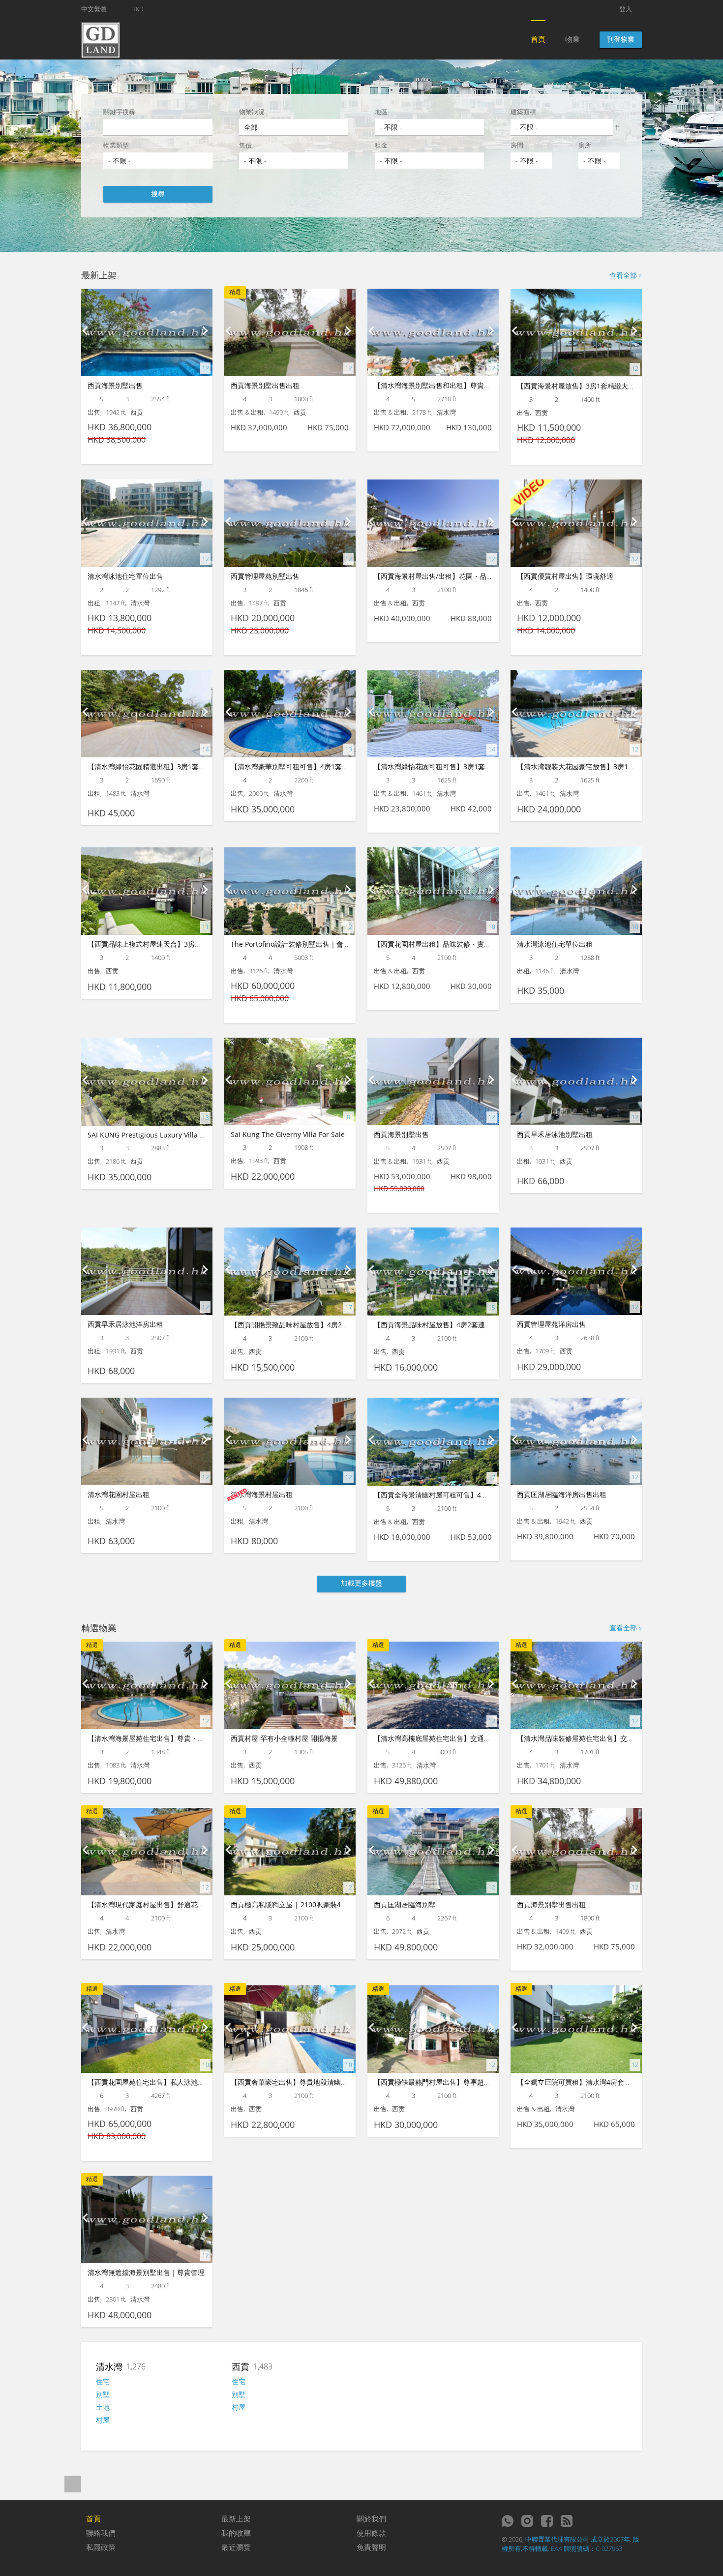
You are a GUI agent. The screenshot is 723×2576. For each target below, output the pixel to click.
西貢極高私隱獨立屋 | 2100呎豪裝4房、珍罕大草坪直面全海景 (327, 1904)
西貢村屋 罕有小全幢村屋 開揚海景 (284, 1738)
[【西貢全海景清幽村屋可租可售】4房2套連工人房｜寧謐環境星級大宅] (433, 1442)
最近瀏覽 (236, 2547)
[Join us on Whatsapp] (508, 2521)
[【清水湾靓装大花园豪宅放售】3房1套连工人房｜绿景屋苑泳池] (576, 714)
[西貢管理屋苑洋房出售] (576, 1271)
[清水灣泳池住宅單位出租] (576, 891)
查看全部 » (626, 275)
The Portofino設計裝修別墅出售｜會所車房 (297, 944)
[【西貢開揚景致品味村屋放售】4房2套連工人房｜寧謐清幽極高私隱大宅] (290, 1272)
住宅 (103, 2381)
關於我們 (371, 2518)
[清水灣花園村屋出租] (147, 1441)
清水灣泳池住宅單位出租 (555, 944)
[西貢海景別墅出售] (147, 332)
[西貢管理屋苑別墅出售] (290, 523)
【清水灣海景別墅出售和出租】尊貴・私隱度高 (446, 385)
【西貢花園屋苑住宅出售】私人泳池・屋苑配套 (160, 2082)
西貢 (241, 2366)
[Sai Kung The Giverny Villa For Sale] (290, 1081)
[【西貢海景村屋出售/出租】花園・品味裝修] (433, 523)
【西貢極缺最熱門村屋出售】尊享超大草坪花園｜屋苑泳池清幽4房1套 (481, 2082)
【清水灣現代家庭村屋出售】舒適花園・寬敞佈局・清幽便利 (181, 1904)
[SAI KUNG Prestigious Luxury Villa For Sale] (147, 1082)
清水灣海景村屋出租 (262, 1494)
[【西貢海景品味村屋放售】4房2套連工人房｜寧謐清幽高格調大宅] (433, 1272)
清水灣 (109, 2366)
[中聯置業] (101, 39)
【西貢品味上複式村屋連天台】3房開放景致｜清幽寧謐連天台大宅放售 (196, 944)
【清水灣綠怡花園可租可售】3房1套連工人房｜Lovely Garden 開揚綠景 (485, 766)
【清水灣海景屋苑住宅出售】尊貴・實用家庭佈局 (163, 1738)
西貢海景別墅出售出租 (265, 385)
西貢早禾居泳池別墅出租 (555, 1134)
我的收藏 (236, 2533)
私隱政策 (101, 2547)
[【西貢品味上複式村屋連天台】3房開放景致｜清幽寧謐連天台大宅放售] (147, 891)
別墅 (103, 2394)
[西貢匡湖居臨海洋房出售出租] (576, 1441)
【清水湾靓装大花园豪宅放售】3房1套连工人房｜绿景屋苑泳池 (614, 766)
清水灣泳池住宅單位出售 (125, 576)
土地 (103, 2407)
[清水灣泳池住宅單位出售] (147, 523)
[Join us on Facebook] (547, 2521)
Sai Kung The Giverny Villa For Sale (288, 1134)
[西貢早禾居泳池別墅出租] (576, 1081)
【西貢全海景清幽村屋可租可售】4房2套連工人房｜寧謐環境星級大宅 (481, 1495)
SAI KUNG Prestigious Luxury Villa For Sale (157, 1135)
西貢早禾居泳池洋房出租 (125, 1324)
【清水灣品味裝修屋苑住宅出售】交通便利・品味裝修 (600, 1738)
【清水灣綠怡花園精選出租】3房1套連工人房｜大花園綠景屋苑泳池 (191, 766)
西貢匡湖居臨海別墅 (405, 1904)
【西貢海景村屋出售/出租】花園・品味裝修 (440, 576)
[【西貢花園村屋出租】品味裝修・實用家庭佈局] (433, 891)
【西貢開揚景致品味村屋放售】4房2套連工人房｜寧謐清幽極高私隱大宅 (341, 1325)
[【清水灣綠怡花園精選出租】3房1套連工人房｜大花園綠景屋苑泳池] (147, 714)
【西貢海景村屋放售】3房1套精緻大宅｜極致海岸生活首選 (607, 386)
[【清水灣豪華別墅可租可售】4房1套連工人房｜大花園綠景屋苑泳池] (290, 714)
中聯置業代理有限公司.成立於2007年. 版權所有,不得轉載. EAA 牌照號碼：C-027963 (571, 2544)
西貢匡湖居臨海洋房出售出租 (562, 1494)
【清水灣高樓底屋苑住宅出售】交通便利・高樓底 (450, 1738)
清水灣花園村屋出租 (119, 1494)
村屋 (103, 2420)
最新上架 (236, 2518)
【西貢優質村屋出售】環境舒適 (565, 576)
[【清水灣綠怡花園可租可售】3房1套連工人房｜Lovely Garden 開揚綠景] (433, 714)
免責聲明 (371, 2547)
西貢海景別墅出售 (115, 385)
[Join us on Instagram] (527, 2521)
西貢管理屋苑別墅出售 (265, 576)
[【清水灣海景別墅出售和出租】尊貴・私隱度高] (433, 332)
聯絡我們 (101, 2533)
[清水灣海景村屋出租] (290, 1441)
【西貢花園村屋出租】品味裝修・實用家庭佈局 (446, 944)
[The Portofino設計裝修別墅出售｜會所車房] (290, 891)
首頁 (538, 39)
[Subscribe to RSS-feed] (567, 2521)
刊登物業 (621, 39)
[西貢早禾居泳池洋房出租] (147, 1271)
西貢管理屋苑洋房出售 (551, 1324)
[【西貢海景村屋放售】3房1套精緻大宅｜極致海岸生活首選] (576, 333)
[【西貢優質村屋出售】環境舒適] (576, 523)
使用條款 (371, 2533)
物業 (572, 39)
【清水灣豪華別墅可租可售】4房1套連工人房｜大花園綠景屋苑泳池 (334, 766)
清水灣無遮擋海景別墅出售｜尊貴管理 (146, 2272)
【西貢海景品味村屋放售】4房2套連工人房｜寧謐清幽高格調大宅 (474, 1325)
